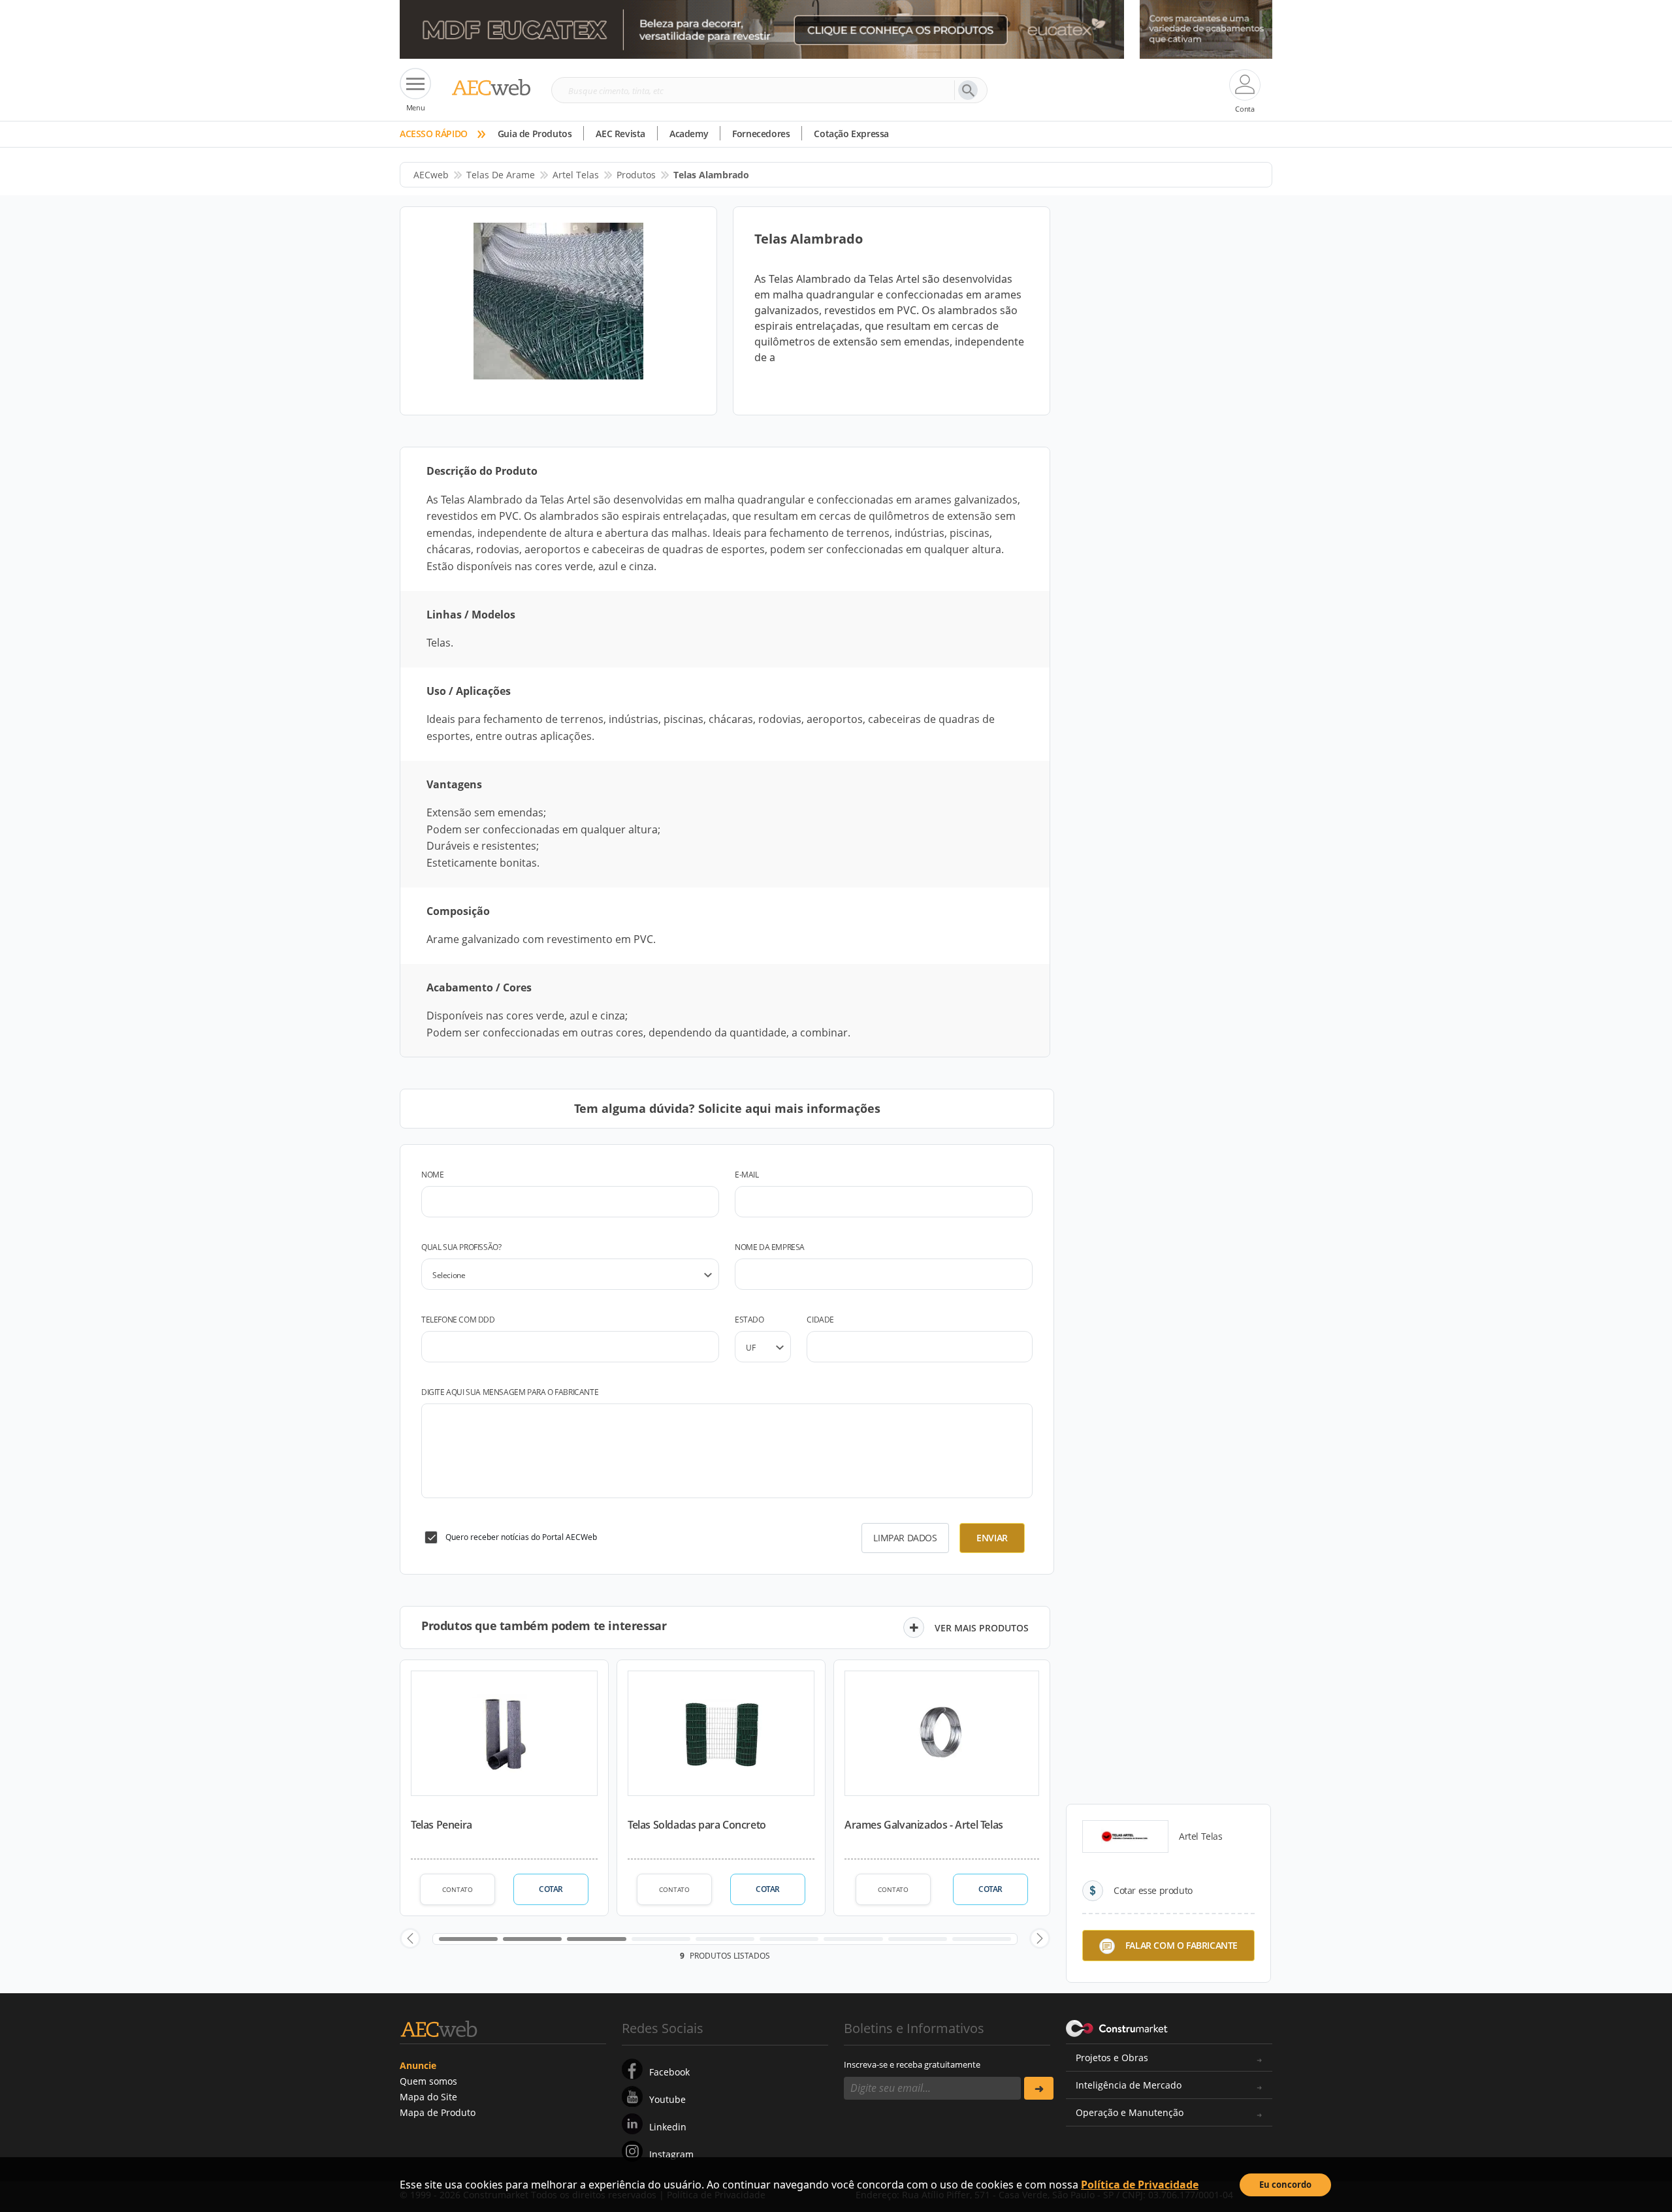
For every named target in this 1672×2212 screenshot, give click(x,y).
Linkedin (668, 2127)
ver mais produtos (982, 1628)
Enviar (992, 1538)
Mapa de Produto (438, 2112)
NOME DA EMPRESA (770, 1247)
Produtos (636, 175)
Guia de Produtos (535, 134)
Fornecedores (761, 134)
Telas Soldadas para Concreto (697, 1825)
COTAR (551, 1889)
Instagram (671, 2154)
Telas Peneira (442, 1825)
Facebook (669, 2072)
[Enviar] (1039, 2088)
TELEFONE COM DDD (458, 1320)
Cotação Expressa (851, 134)
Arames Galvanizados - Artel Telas (924, 1825)
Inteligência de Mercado (1129, 2085)
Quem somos (428, 2081)
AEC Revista (620, 134)
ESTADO (749, 1320)
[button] (410, 1938)
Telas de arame (501, 175)
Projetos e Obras (1112, 2058)
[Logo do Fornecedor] (1125, 1836)
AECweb (431, 175)
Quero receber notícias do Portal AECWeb (521, 1537)
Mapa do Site (428, 2097)
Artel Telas (576, 175)
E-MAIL (747, 1175)
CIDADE (820, 1320)
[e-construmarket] (1117, 2027)
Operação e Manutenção (1130, 2112)
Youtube (667, 2099)
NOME (432, 1175)
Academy (689, 134)
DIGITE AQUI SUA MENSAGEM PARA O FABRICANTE (510, 1392)
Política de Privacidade (1140, 2185)
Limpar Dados (905, 1538)
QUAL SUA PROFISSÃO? (461, 1247)
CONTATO (458, 1889)
